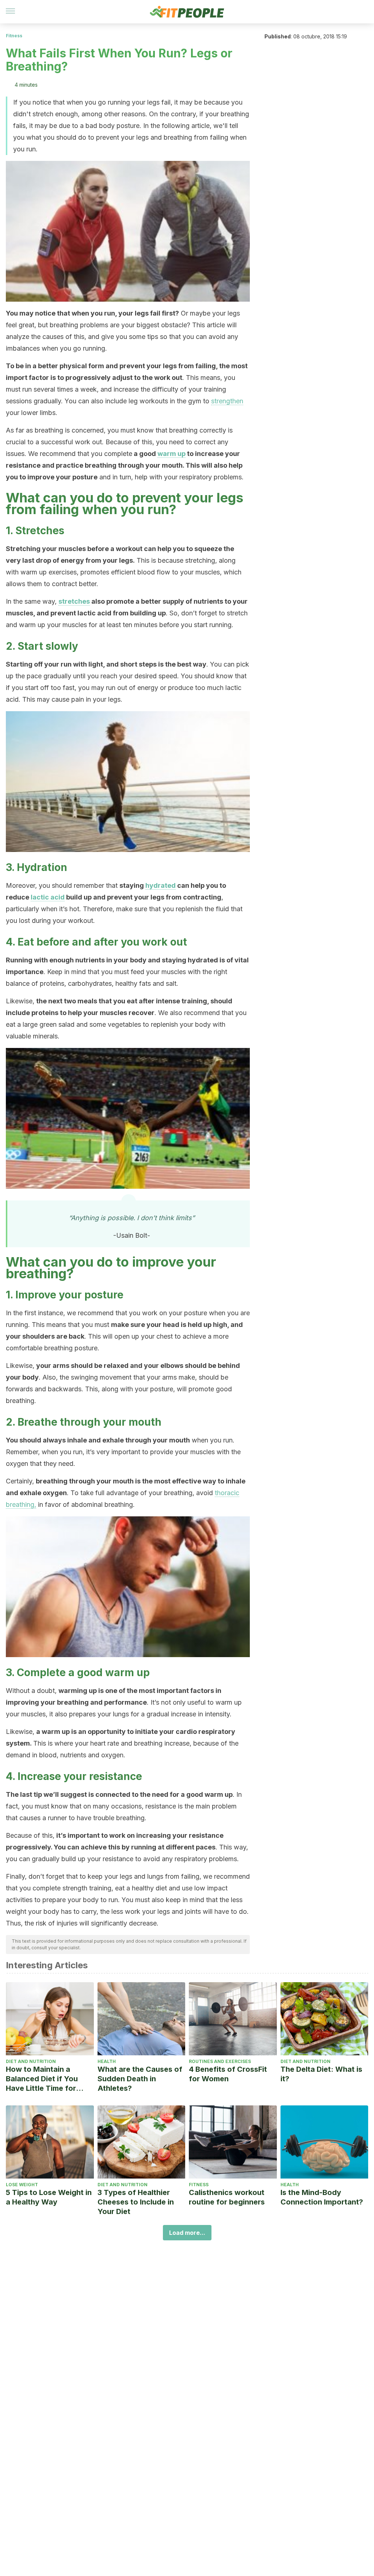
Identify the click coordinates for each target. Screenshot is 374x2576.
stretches (74, 601)
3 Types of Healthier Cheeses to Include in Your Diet (136, 2202)
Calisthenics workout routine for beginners (227, 2197)
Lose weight (22, 2185)
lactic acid (48, 897)
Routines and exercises (220, 2061)
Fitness (14, 36)
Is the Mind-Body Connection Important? (322, 2197)
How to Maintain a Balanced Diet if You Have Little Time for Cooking (42, 2079)
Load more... (187, 2233)
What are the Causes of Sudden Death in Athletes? (140, 2079)
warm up (171, 454)
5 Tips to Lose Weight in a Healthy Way (49, 2197)
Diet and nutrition (31, 2061)
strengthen (227, 401)
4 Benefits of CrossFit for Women (228, 2074)
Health (107, 2061)
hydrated (161, 885)
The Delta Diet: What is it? (321, 2074)
